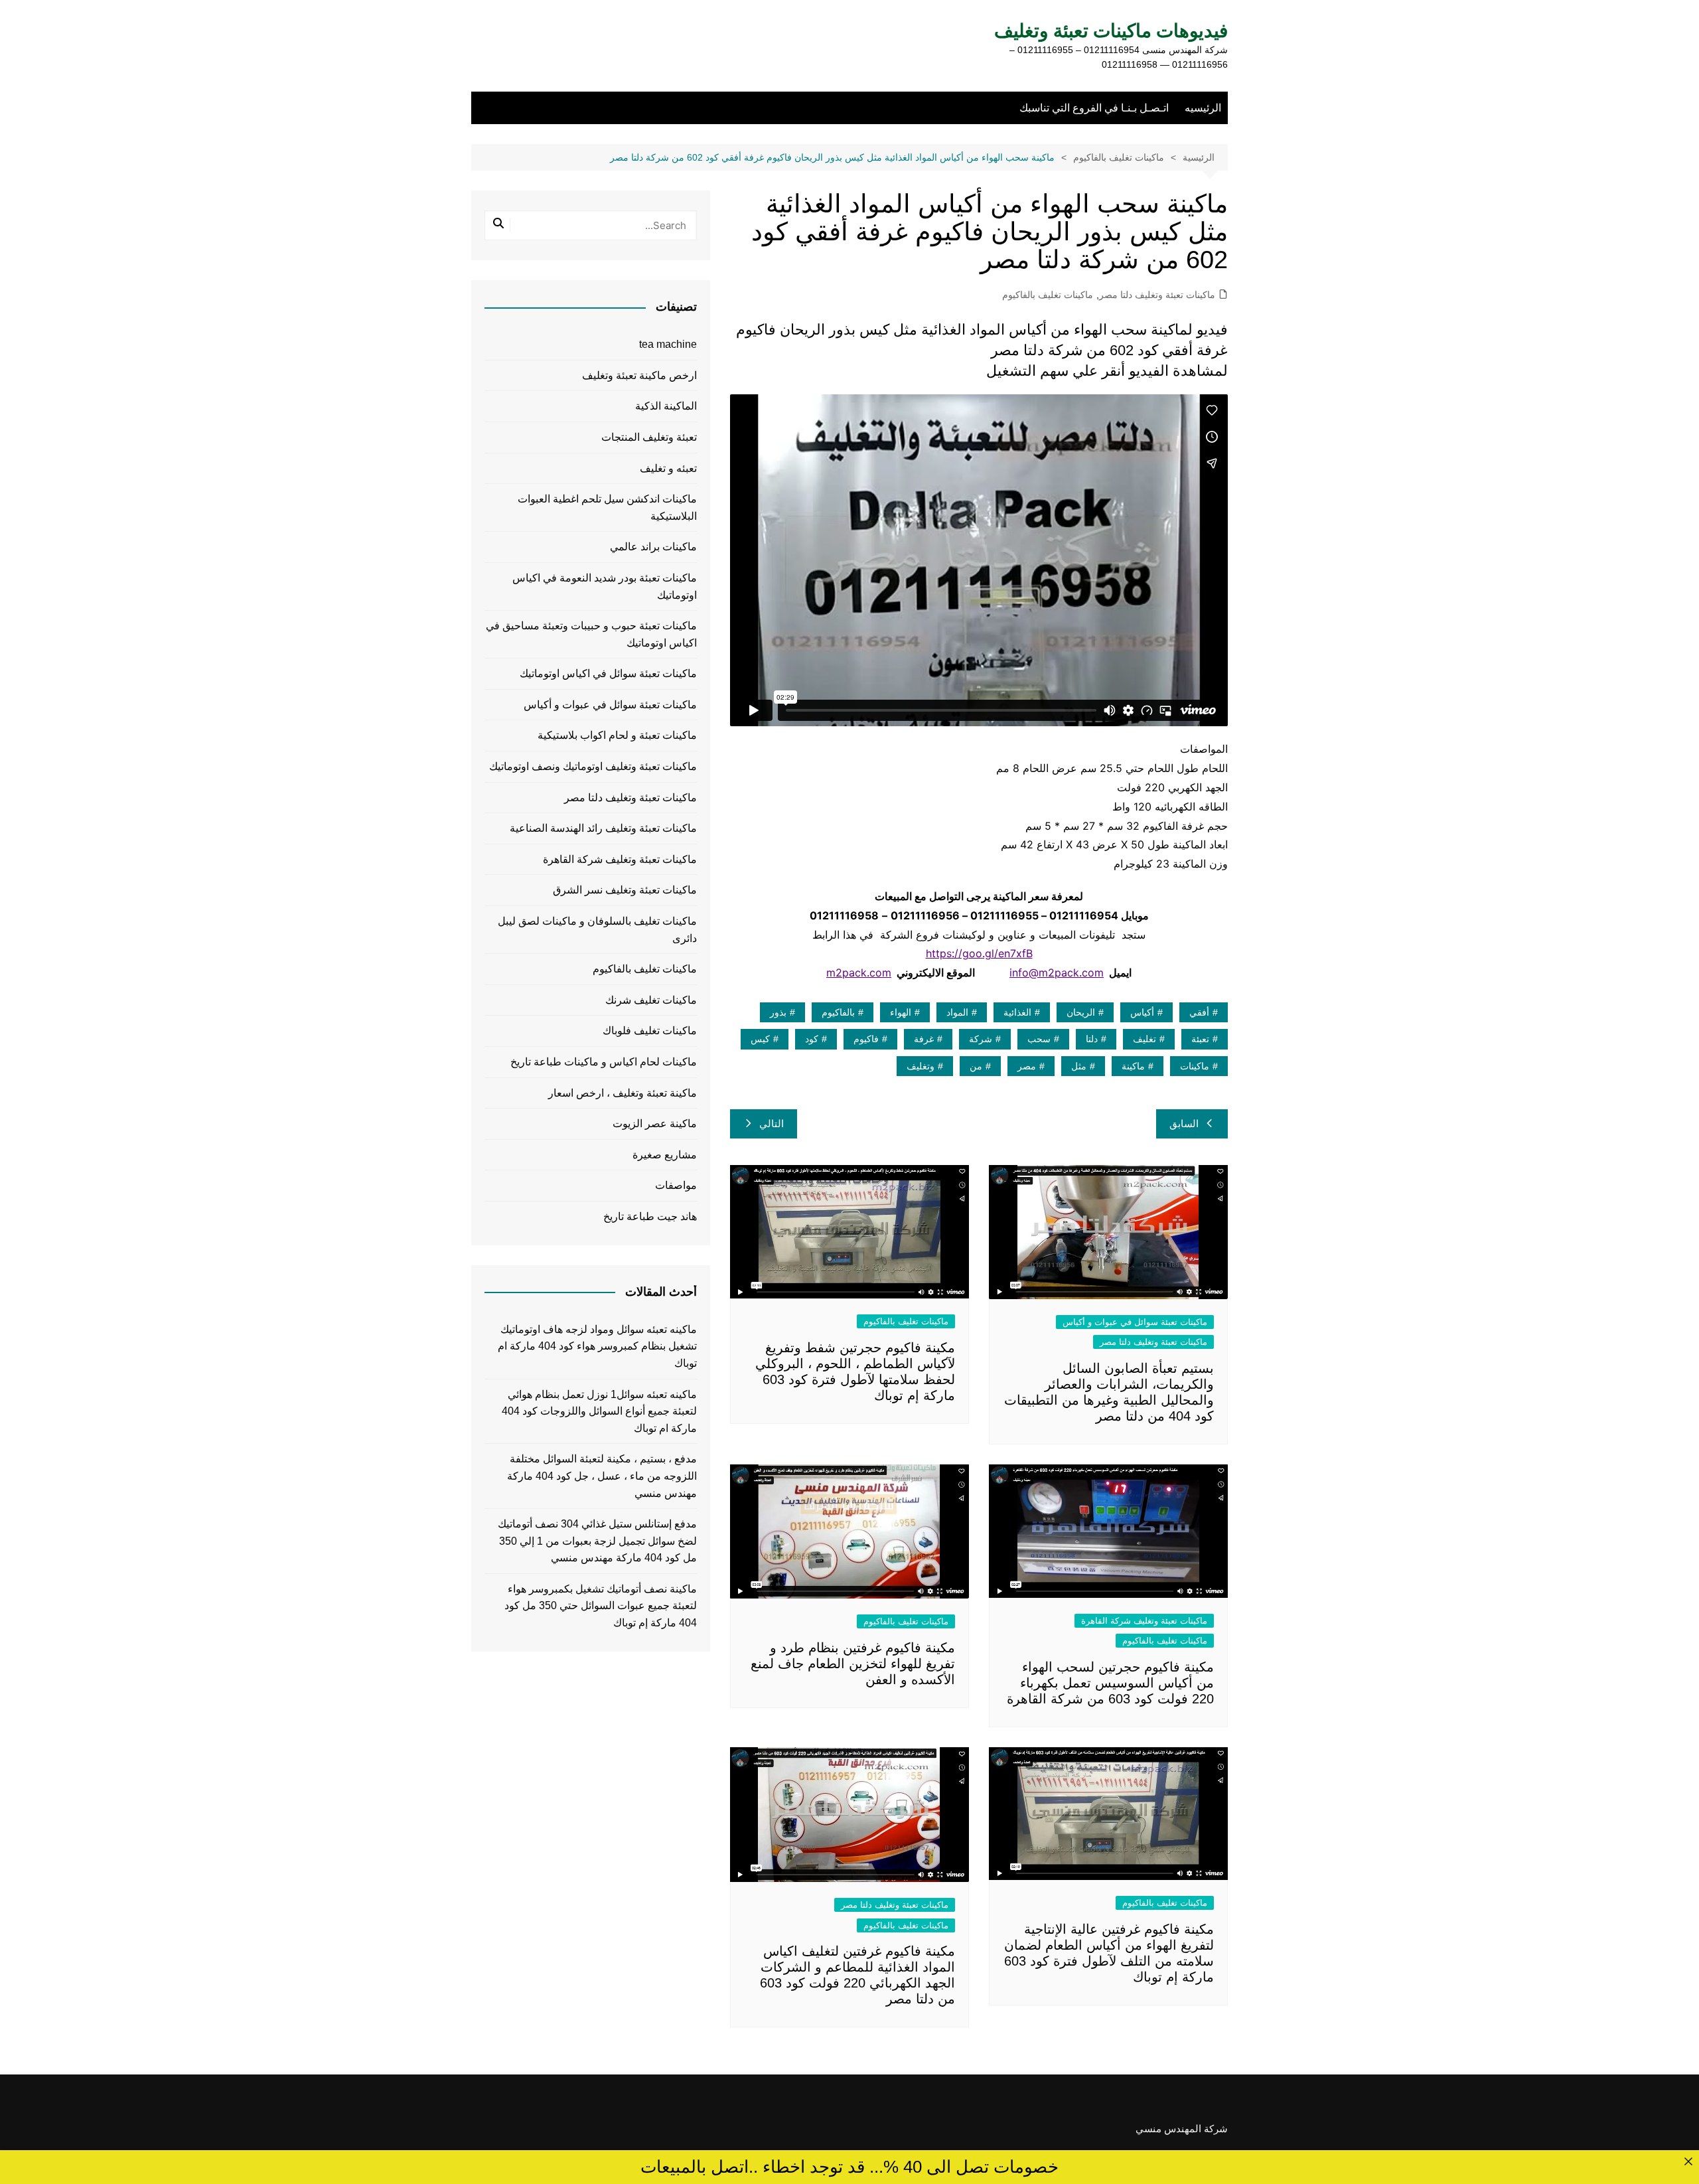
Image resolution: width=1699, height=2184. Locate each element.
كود (812, 1039)
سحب (1039, 1039)
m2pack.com (859, 973)
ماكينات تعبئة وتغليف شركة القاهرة (1144, 1621)
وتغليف (921, 1066)
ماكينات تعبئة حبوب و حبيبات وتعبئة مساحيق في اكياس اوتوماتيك (591, 634)
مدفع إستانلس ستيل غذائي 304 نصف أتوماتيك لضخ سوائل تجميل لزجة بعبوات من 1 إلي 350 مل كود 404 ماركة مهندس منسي (597, 1541)
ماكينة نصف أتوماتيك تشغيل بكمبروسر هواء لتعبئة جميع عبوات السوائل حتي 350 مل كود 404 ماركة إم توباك (601, 1606)
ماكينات (1195, 1066)
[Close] (1688, 2161)
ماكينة (1133, 1066)
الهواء (901, 1012)
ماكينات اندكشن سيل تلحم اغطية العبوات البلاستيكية (607, 507)
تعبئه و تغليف (668, 468)
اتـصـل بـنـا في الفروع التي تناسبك (1094, 108)
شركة (981, 1039)
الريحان (1081, 1012)
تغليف (1145, 1039)
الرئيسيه (1203, 108)
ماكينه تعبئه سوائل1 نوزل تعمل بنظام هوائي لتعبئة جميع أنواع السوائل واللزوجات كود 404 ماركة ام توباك (599, 1411)
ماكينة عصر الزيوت (655, 1124)
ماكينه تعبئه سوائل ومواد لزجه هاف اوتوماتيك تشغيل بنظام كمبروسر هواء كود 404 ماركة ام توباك (597, 1346)
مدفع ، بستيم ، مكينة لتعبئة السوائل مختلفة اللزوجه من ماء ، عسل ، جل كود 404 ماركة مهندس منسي (602, 1476)
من (976, 1066)
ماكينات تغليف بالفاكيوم (1048, 295)
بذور (778, 1012)
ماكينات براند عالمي (653, 547)
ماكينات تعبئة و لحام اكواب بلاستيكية (617, 735)
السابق (1184, 1124)
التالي (772, 1124)
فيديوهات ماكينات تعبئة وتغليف (1111, 31)
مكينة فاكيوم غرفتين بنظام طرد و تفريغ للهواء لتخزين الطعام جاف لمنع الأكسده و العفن (853, 1664)
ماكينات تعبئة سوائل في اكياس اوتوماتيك (608, 673)
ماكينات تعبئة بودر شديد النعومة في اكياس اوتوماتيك (605, 586)
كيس (760, 1039)
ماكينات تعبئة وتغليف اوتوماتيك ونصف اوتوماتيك (593, 766)
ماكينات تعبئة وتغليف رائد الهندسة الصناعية (603, 828)
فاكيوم (866, 1039)
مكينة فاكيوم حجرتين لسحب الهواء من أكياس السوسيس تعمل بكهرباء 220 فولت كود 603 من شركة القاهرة (1110, 1683)
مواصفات (676, 1185)
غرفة (924, 1039)
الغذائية (1017, 1012)
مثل (1079, 1066)
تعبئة (1200, 1039)
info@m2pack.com (1057, 973)
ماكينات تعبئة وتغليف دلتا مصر (1157, 295)
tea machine (668, 344)
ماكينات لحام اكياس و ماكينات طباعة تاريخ (604, 1062)
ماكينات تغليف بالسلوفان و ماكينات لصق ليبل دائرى (597, 930)
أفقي (1199, 1012)
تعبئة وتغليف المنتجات (649, 437)
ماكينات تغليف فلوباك (650, 1031)
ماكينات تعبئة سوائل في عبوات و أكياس (1135, 1322)
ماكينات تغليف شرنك (651, 1000)
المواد (957, 1012)
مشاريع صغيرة (665, 1155)
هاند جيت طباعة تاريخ (650, 1216)
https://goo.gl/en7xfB (979, 953)
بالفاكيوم (838, 1012)
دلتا (1092, 1039)
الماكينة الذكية (666, 406)
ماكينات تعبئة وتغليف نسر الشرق (625, 890)
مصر (1027, 1066)
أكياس (1142, 1012)
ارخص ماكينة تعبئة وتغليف (639, 375)
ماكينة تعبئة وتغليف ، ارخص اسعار (623, 1093)
